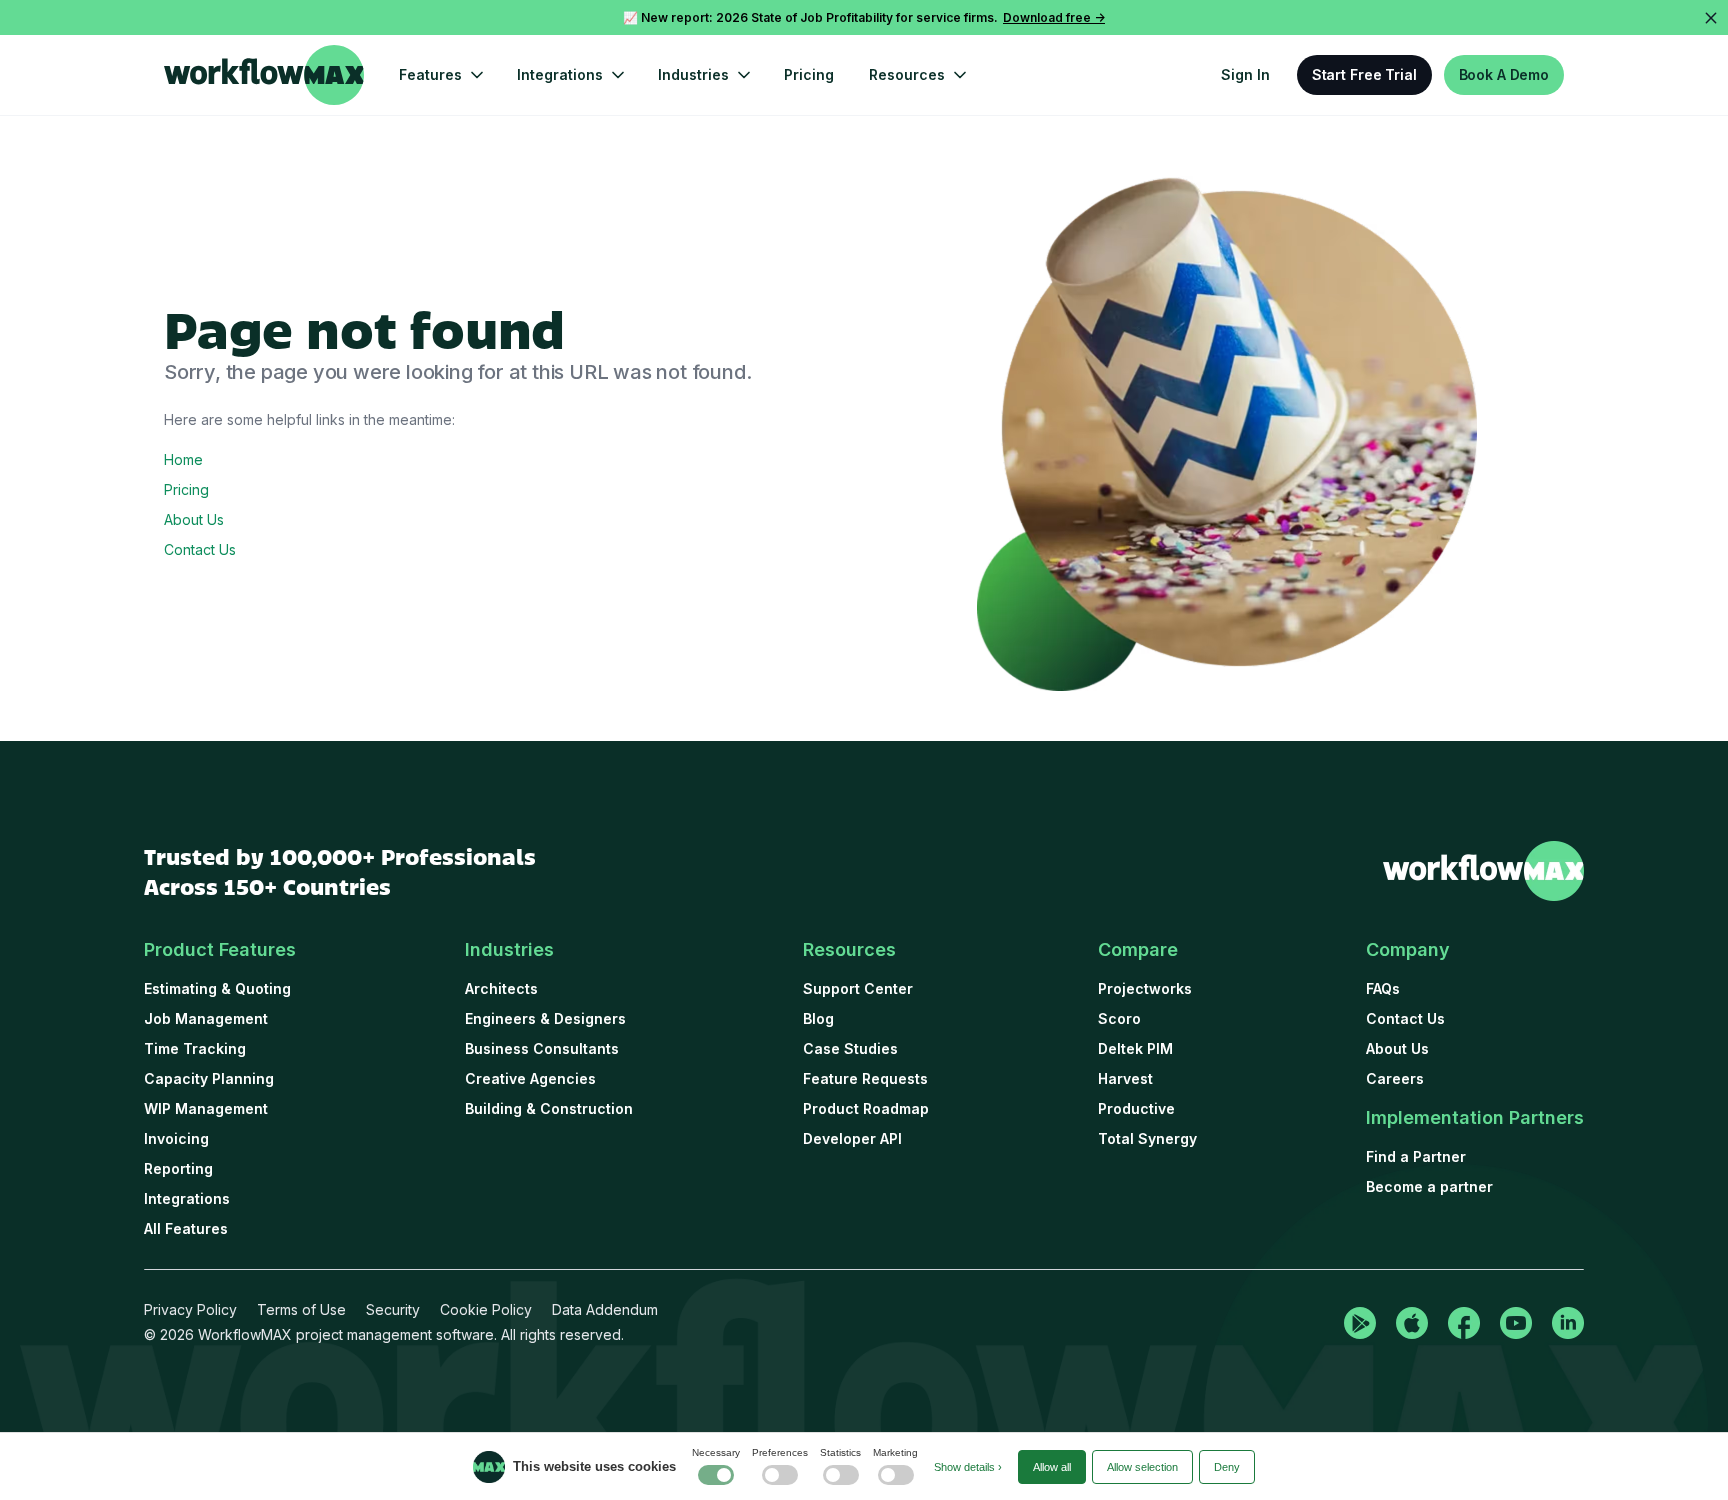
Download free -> (1054, 17)
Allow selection (1142, 1467)
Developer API (852, 1138)
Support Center (858, 988)
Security (393, 1309)
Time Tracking (195, 1048)
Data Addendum (605, 1309)
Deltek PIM (1135, 1048)
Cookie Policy (486, 1309)
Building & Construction (549, 1108)
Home (183, 459)
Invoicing (176, 1138)
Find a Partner (1416, 1156)
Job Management (206, 1018)
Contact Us (200, 549)
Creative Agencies (530, 1078)
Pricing (809, 74)
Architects (501, 988)
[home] (264, 75)
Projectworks (1145, 988)
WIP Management (206, 1108)
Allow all (1052, 1467)
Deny (1227, 1467)
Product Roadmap (866, 1108)
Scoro (1119, 1018)
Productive (1136, 1108)
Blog (818, 1018)
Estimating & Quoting (217, 988)
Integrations (187, 1198)
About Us (194, 519)
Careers (1395, 1078)
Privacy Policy (190, 1309)
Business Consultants (542, 1048)
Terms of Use (301, 1309)
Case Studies (850, 1048)
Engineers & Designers (545, 1018)
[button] (440, 75)
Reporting (178, 1168)
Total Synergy (1147, 1138)
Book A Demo (1504, 74)
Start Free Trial (1364, 74)
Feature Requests (865, 1078)
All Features (186, 1228)
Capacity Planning (209, 1078)
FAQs (1383, 988)
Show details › (968, 1467)
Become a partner (1429, 1186)
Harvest (1125, 1078)
